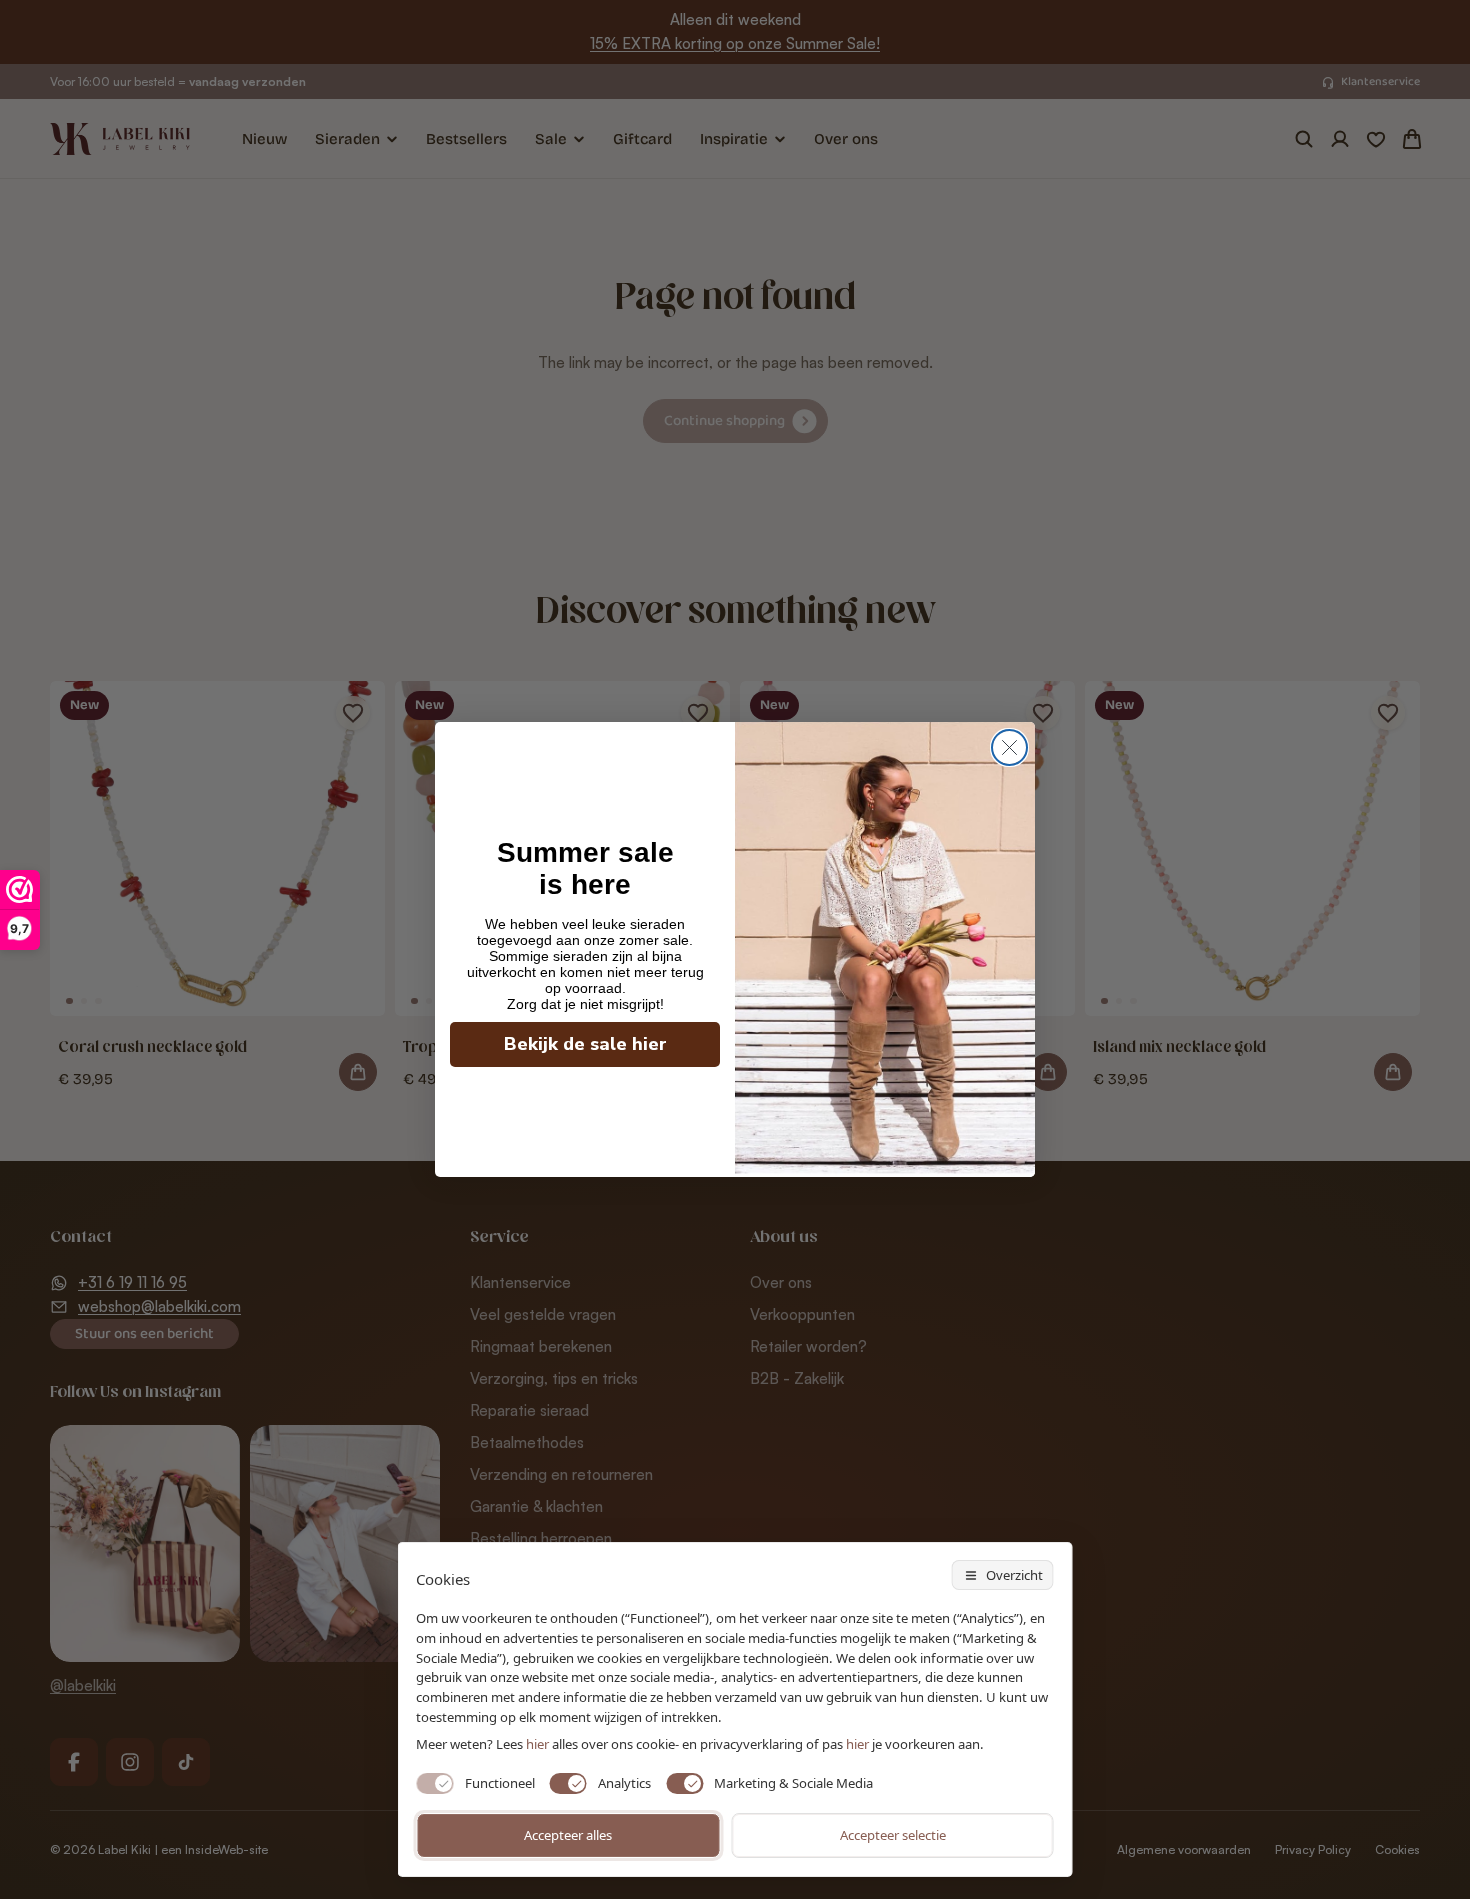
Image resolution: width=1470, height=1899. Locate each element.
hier (857, 1744)
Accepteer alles (568, 1835)
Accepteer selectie (893, 1835)
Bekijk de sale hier (585, 1044)
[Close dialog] (1009, 747)
